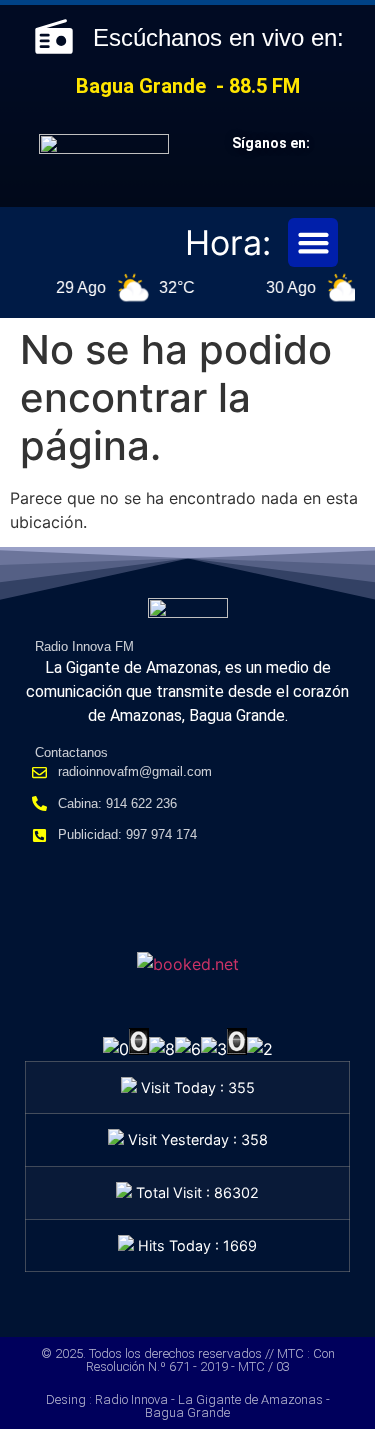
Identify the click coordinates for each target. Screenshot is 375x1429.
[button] (313, 243)
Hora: (228, 242)
